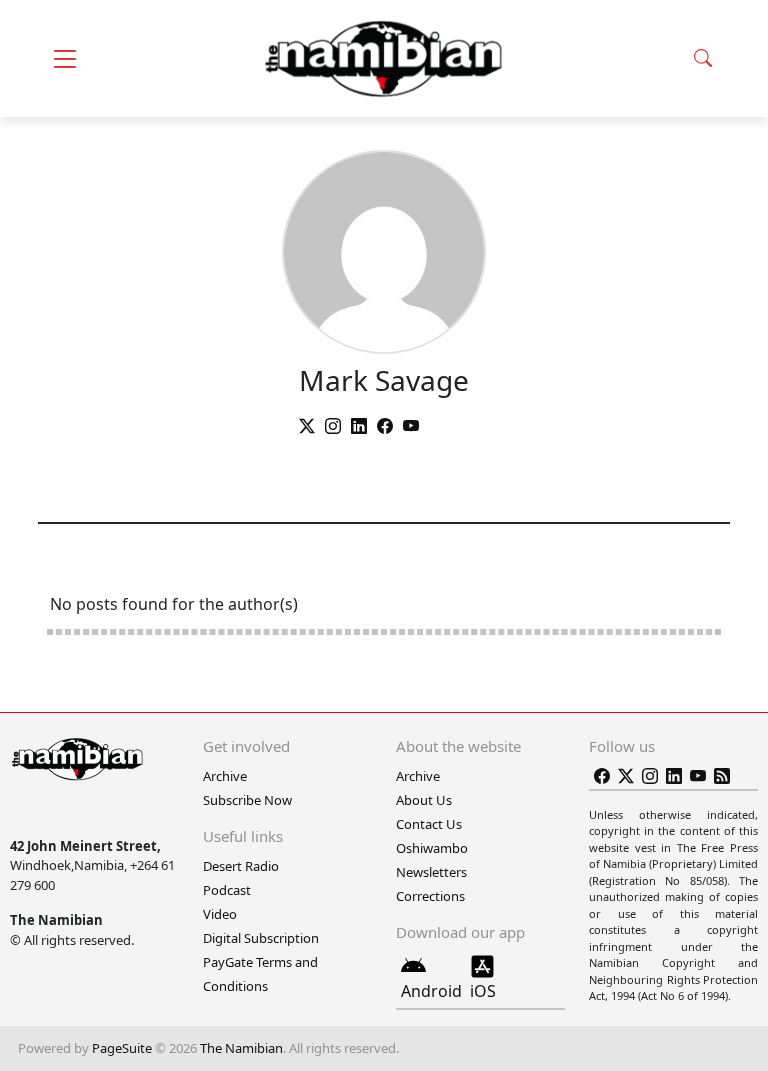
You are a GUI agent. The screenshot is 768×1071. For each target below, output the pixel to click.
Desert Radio (241, 866)
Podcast (227, 890)
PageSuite (122, 1048)
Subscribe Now (247, 800)
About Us (424, 800)
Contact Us (429, 824)
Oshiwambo (432, 848)
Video (220, 914)
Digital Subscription (261, 938)
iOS (483, 991)
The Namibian (241, 1048)
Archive (225, 776)
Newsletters (431, 872)
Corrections (430, 896)
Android (431, 991)
